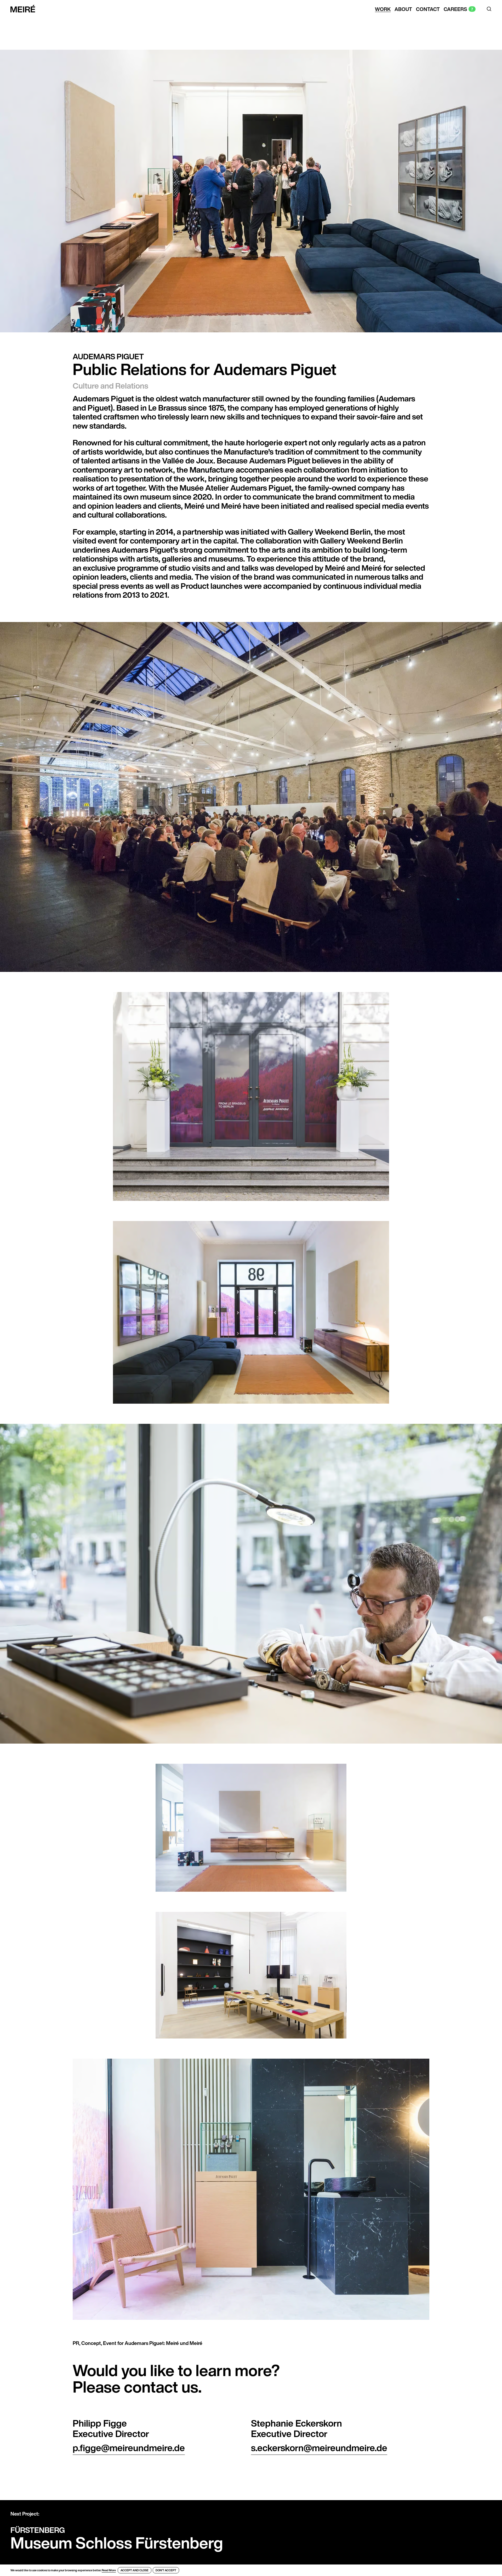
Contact (428, 9)
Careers (455, 9)
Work (383, 9)
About (403, 9)
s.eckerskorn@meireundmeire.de (319, 2448)
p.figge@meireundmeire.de (129, 2448)
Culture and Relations (110, 386)
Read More (109, 2570)
